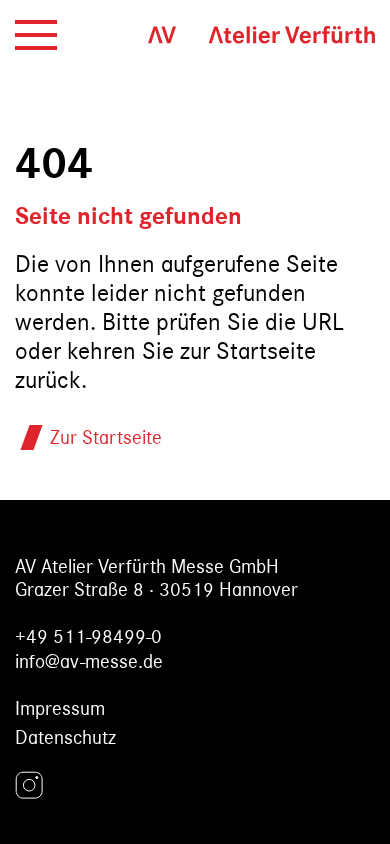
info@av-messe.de (89, 661)
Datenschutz (65, 737)
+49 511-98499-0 (88, 636)
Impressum (60, 708)
